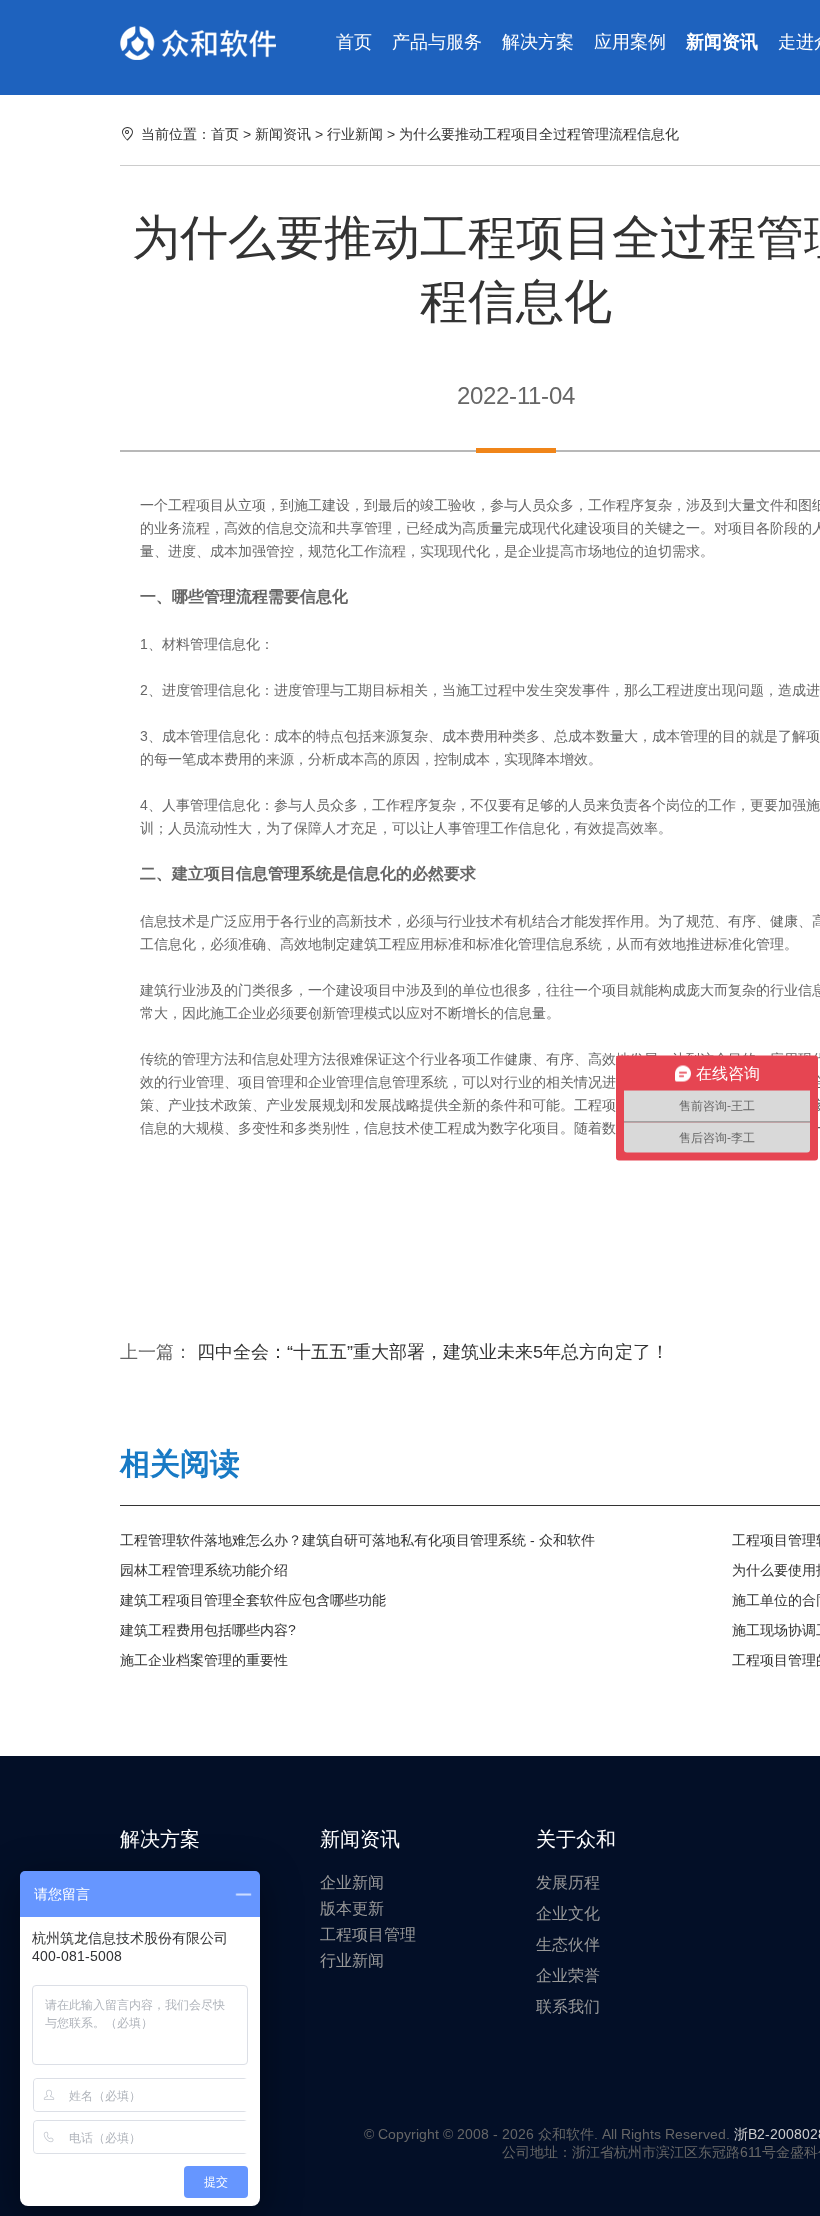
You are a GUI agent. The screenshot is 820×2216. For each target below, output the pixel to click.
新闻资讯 (722, 42)
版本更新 (352, 1908)
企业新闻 (352, 1882)
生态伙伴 (568, 1944)
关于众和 (576, 1839)
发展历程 (568, 1882)
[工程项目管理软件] (198, 43)
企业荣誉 (568, 1975)
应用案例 (630, 42)
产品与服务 (437, 42)
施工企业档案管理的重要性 (204, 1660)
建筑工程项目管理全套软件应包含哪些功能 (253, 1600)
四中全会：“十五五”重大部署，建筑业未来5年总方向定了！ (433, 1352)
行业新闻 (357, 134)
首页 (354, 42)
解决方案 (538, 42)
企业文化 (568, 1913)
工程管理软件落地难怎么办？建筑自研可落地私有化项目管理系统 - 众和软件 (357, 1540)
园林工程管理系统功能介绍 (204, 1570)
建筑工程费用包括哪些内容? (208, 1630)
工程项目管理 (368, 1934)
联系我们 (568, 2006)
